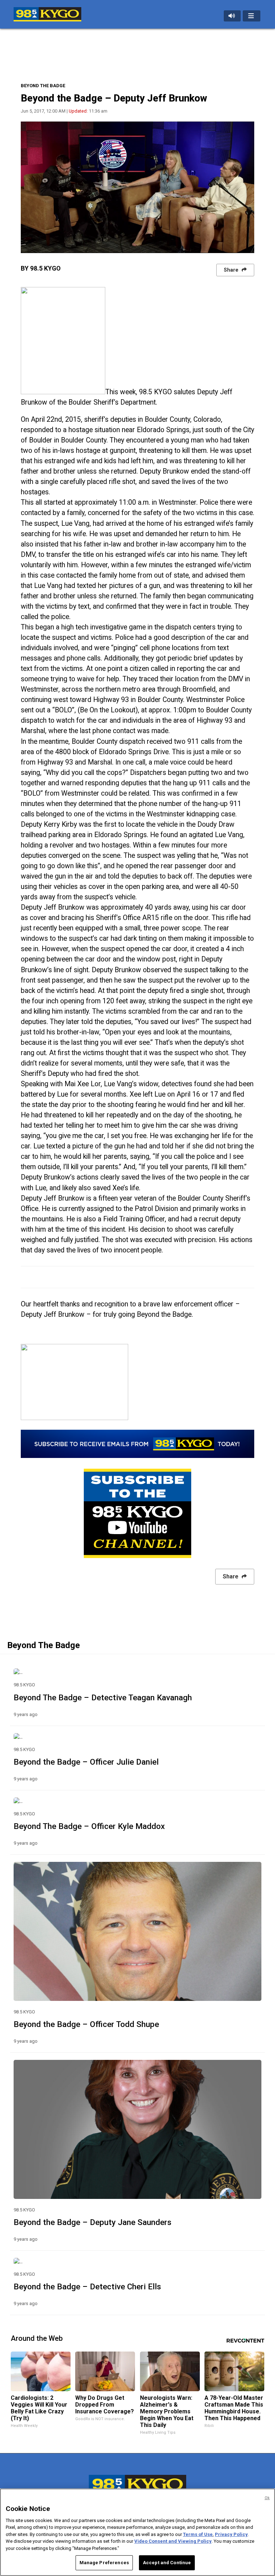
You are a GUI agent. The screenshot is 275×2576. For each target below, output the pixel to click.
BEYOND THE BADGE (43, 86)
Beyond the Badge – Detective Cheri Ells (87, 2286)
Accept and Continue (167, 2563)
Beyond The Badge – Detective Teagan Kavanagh (103, 1697)
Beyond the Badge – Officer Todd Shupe (86, 2024)
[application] (138, 187)
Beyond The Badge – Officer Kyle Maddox (89, 1826)
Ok (267, 2498)
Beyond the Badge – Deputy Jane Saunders (93, 2222)
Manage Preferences (104, 2563)
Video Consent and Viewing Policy (173, 2541)
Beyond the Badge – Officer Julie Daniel (86, 1762)
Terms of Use (198, 2534)
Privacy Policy (231, 2534)
